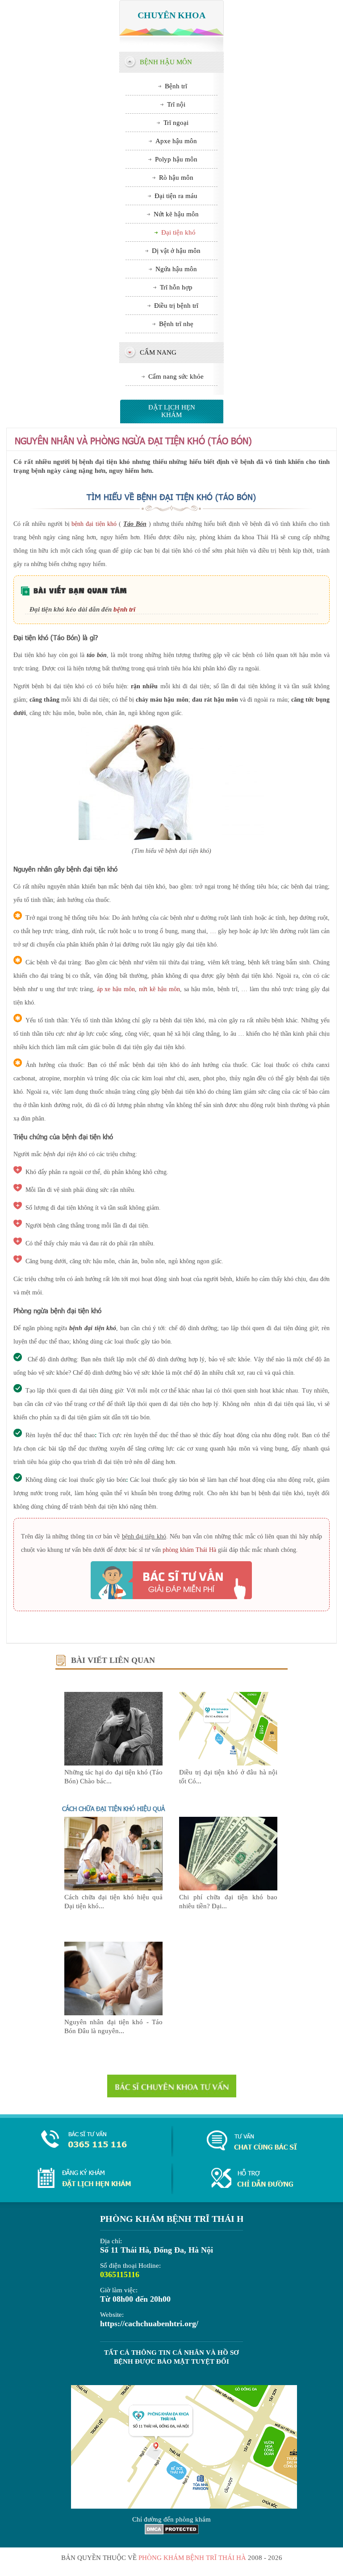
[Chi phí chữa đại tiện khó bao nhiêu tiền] (228, 1888)
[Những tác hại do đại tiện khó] (113, 1763)
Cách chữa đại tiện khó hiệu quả (113, 1809)
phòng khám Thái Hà (189, 1550)
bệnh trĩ (124, 609)
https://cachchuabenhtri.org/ (149, 2324)
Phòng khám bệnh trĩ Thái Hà (192, 2558)
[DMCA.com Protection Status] (172, 2532)
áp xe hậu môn (116, 989)
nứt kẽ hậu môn (159, 989)
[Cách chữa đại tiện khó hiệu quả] (113, 1888)
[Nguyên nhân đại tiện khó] (113, 2013)
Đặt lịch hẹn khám (172, 411)
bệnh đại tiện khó (94, 524)
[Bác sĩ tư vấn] (171, 1580)
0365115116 (120, 2274)
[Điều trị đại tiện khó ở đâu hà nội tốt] (228, 1763)
